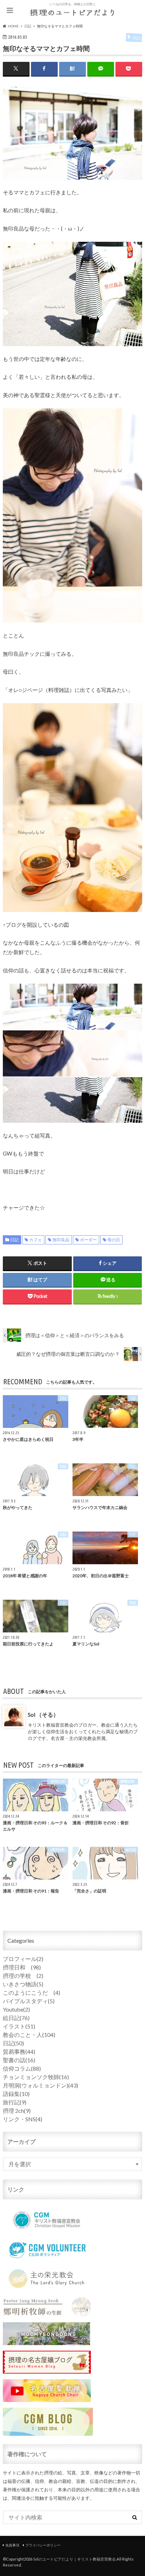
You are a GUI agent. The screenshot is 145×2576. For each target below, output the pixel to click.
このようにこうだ (31, 1992)
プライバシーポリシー (43, 2545)
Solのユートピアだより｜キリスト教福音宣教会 (74, 2559)
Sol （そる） (43, 1714)
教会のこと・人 (29, 2035)
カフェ (36, 1240)
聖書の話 (19, 2060)
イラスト (19, 2026)
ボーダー (88, 1240)
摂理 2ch (17, 2111)
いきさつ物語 (23, 1984)
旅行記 (15, 2102)
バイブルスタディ (29, 2001)
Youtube (16, 2009)
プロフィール (23, 1959)
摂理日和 (22, 1967)
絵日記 (16, 2018)
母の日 (114, 1240)
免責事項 (12, 2545)
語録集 (16, 2094)
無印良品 (61, 1240)
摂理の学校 (23, 1976)
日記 (14, 1240)
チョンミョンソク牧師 (36, 2077)
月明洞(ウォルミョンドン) (40, 2085)
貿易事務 (19, 2051)
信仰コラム (22, 2068)
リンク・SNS (23, 2119)
